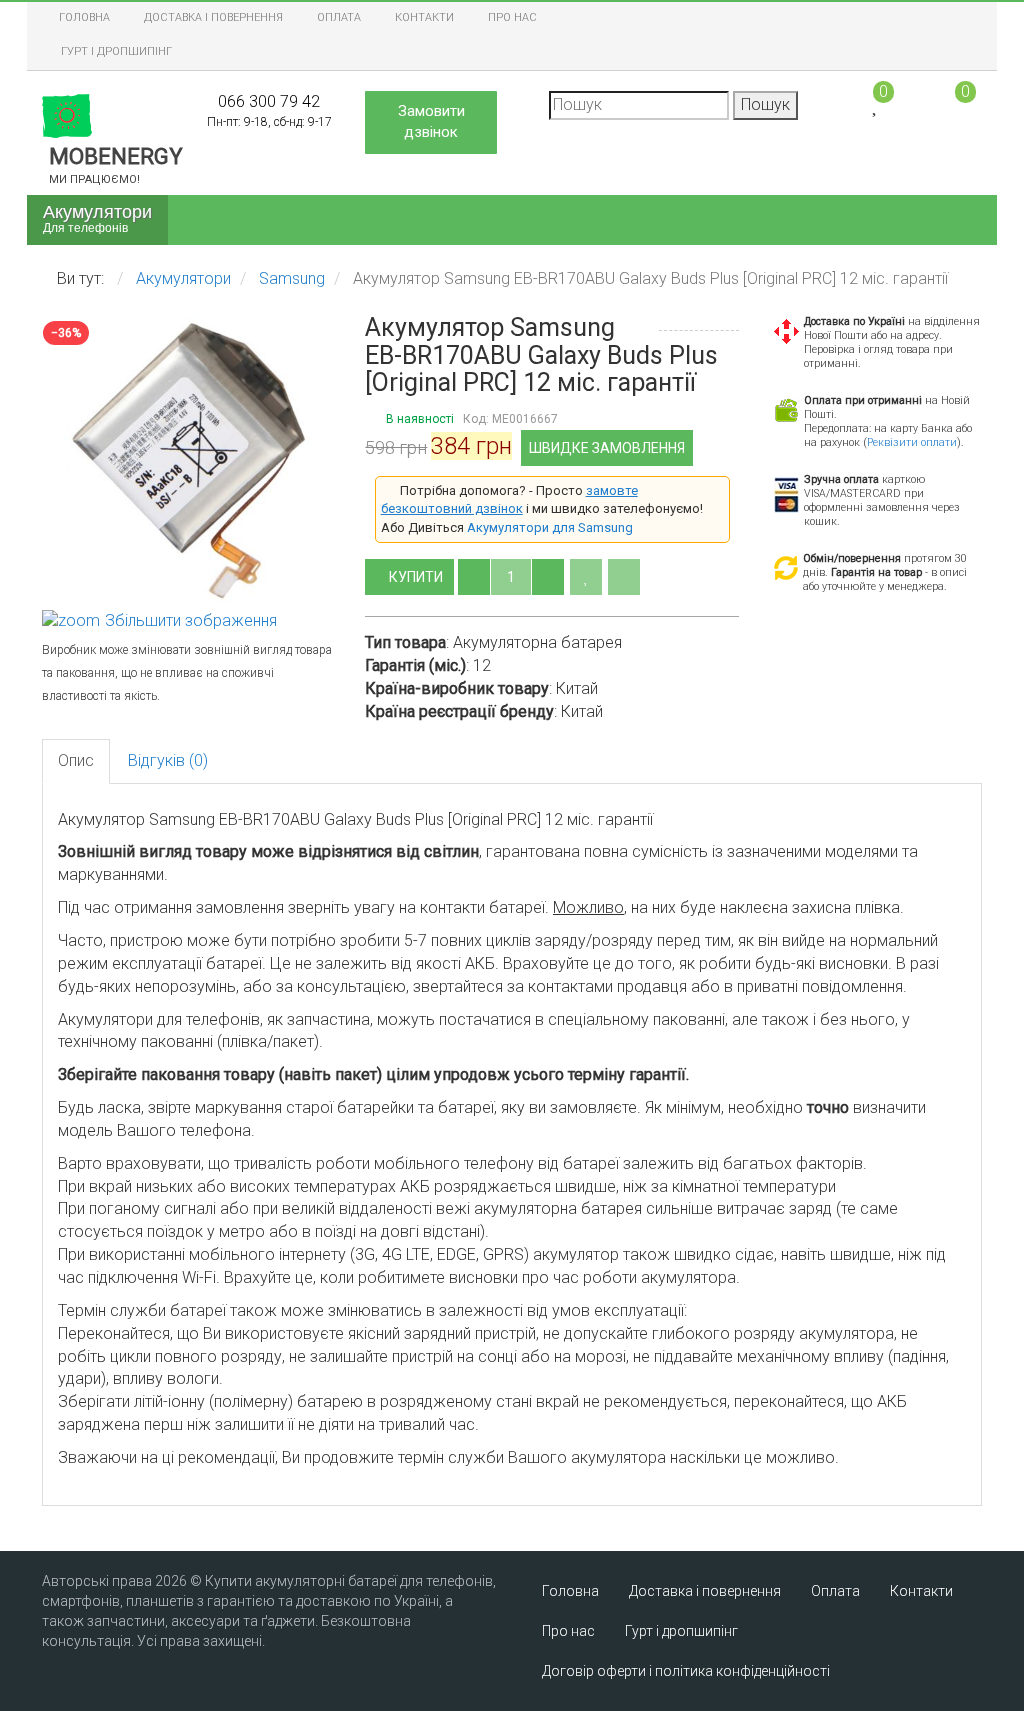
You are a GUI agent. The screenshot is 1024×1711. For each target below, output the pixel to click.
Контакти (424, 17)
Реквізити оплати (912, 442)
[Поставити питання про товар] (624, 577)
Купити (417, 577)
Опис (76, 760)
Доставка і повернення (213, 17)
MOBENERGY (116, 165)
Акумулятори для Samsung (550, 527)
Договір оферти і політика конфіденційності (686, 1671)
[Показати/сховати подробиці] (956, 103)
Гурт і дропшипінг (116, 51)
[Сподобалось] (586, 577)
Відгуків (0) (168, 760)
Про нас (512, 17)
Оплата (339, 17)
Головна (84, 17)
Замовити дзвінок (431, 121)
